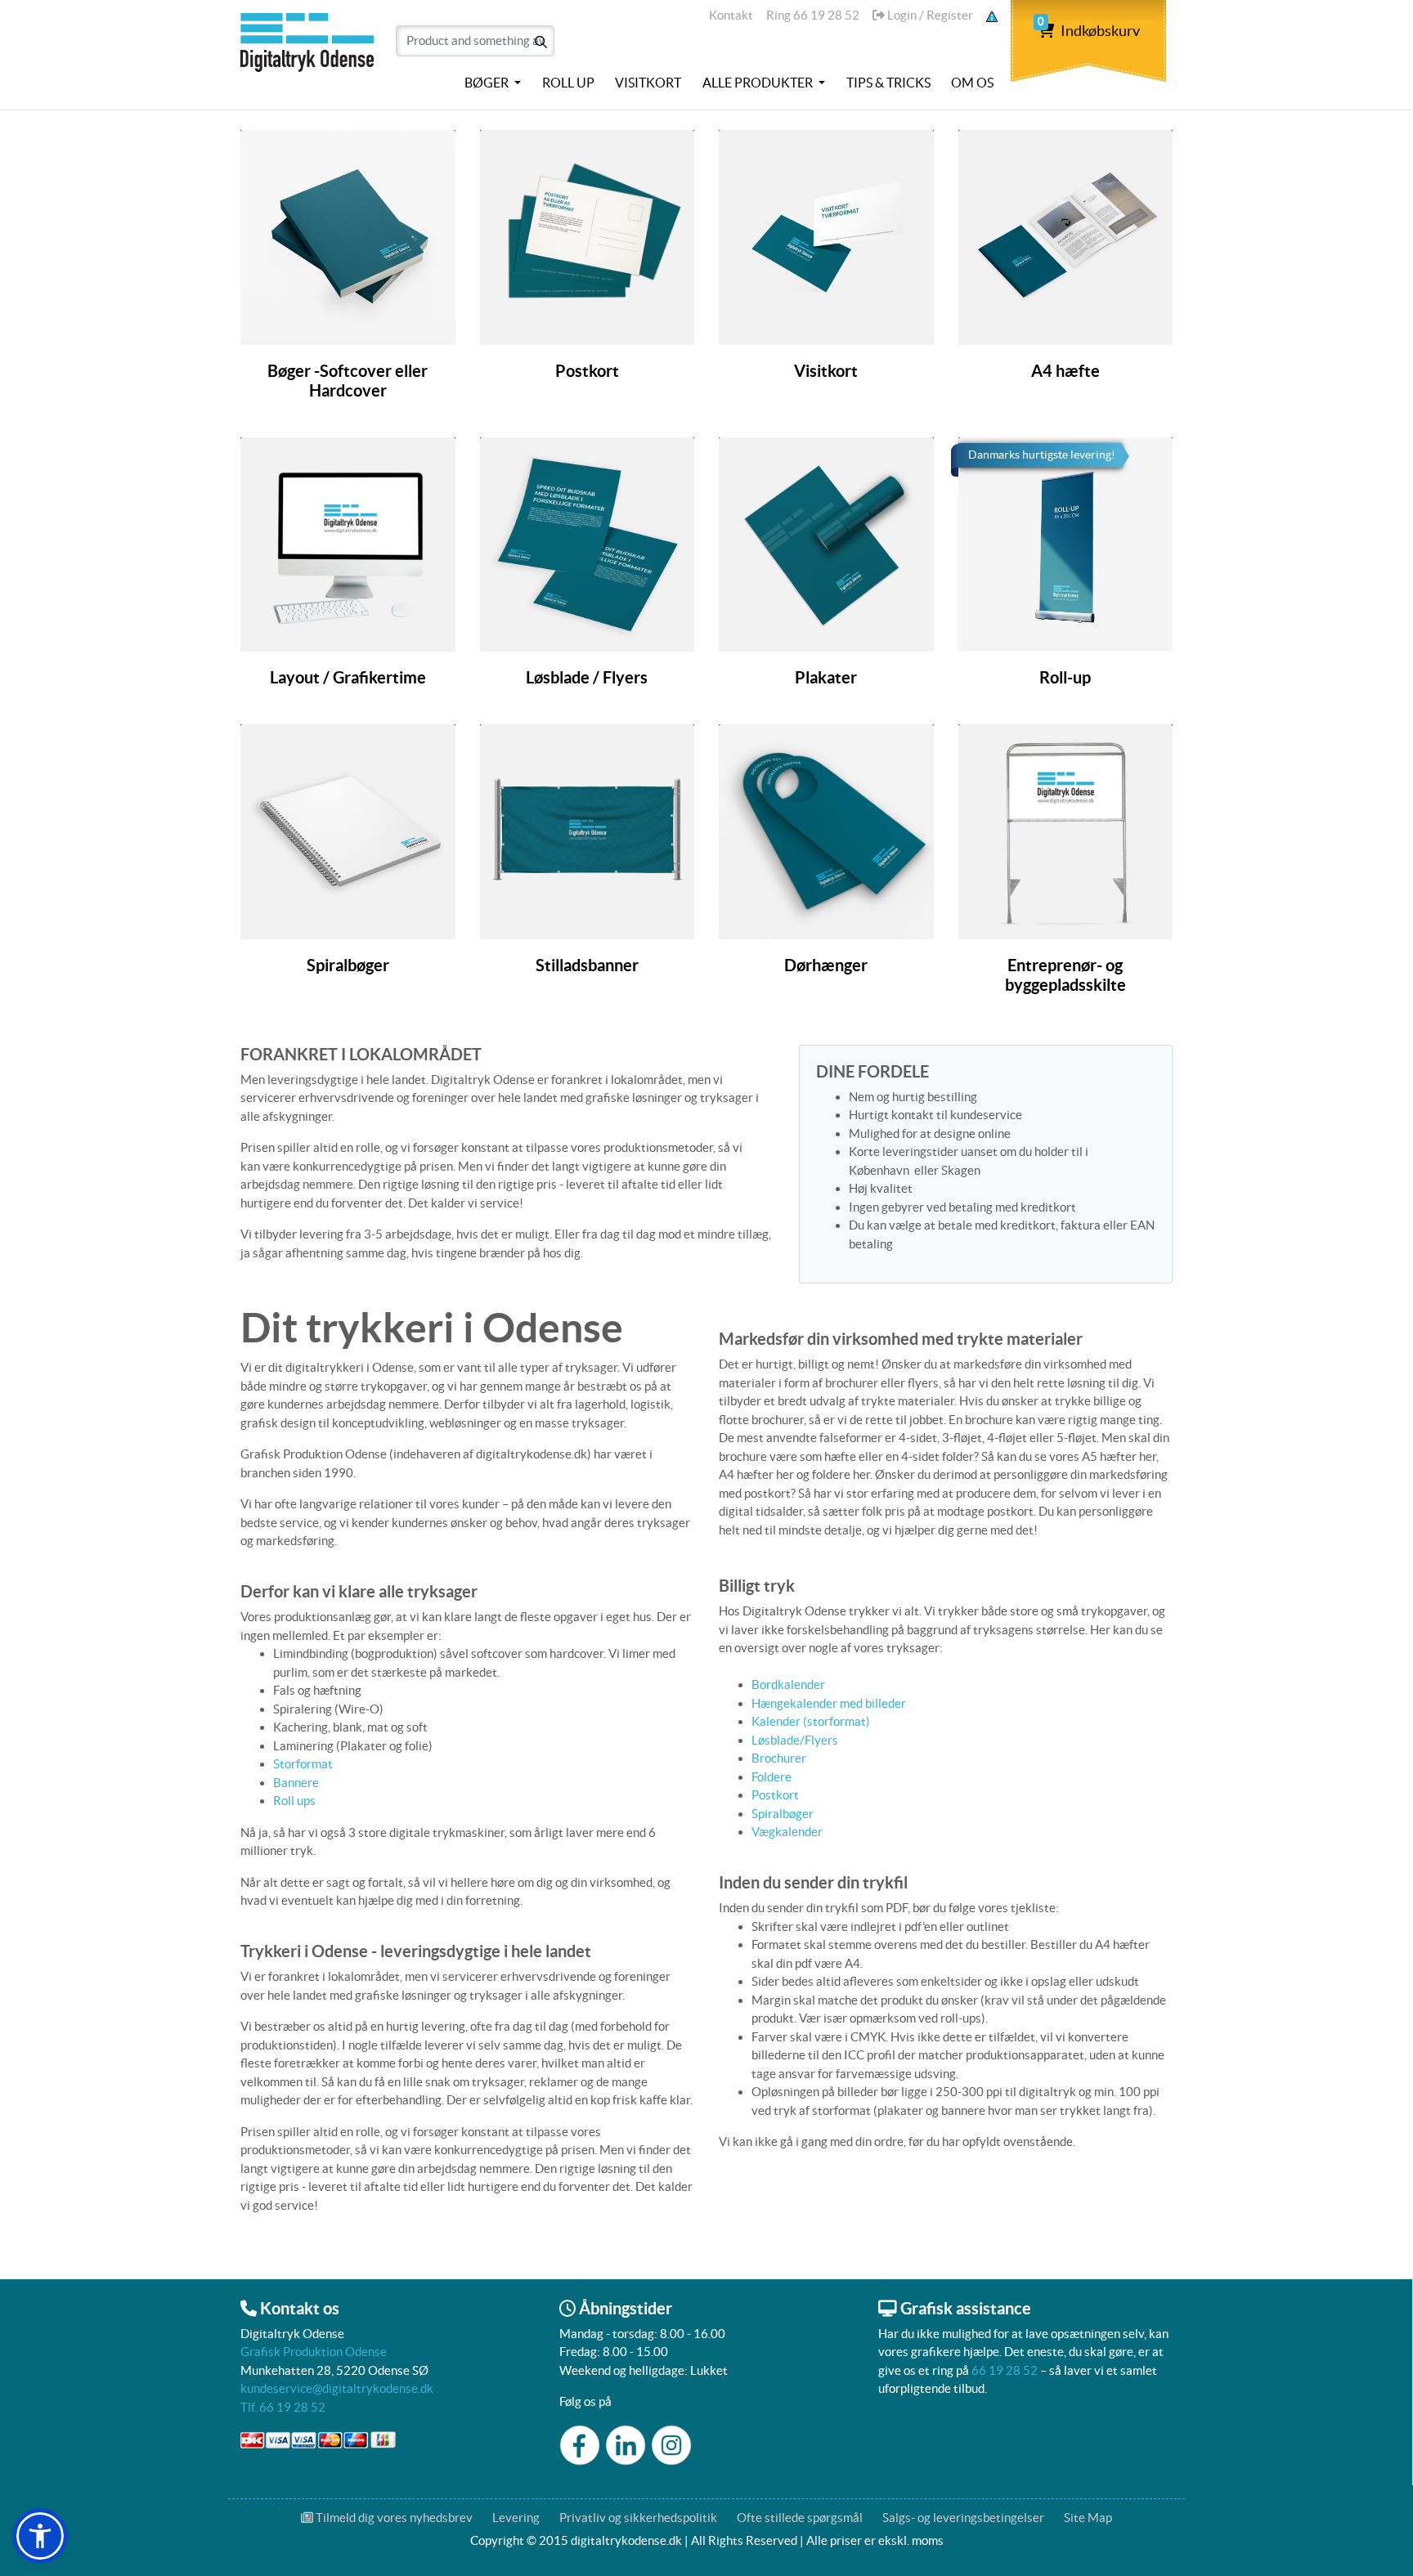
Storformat (303, 1764)
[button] (40, 2536)
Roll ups (294, 1801)
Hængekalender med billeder (830, 1703)
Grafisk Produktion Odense (314, 2352)
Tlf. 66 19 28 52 (283, 2407)
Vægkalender (787, 1832)
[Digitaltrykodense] (310, 52)
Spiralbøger (783, 1814)
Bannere (296, 1783)
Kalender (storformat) (811, 1721)
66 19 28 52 (1005, 2370)
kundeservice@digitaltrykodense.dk (337, 2388)
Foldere (772, 1777)
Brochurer (779, 1758)
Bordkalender (788, 1684)
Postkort (775, 1795)
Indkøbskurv (1089, 31)
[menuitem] (493, 83)
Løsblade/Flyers (795, 1740)
